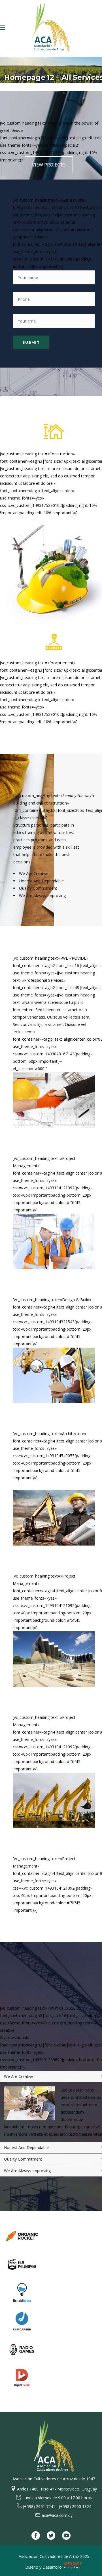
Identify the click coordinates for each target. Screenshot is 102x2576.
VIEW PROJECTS (49, 165)
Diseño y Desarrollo (44, 2567)
